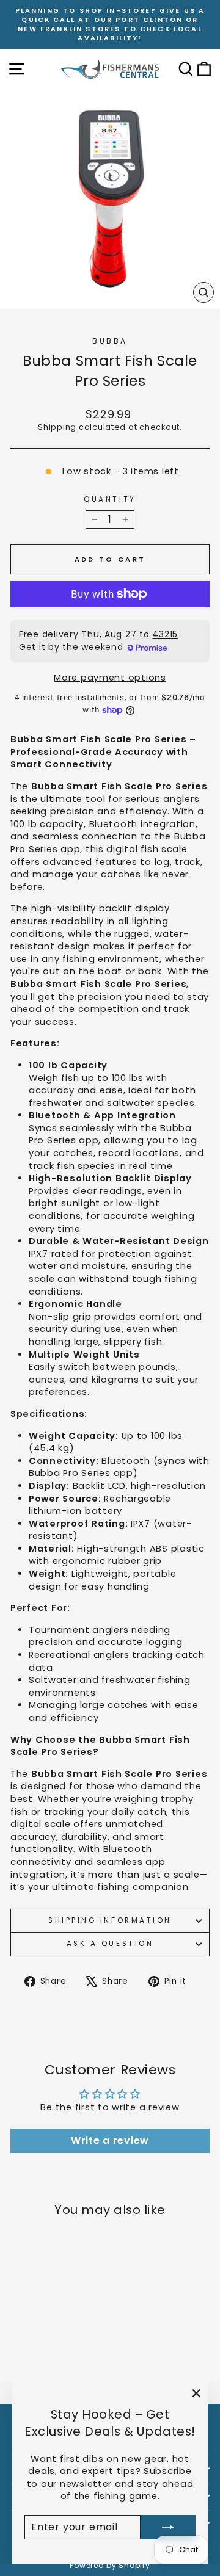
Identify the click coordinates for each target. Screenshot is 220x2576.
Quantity (110, 499)
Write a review (110, 2140)
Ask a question (110, 1944)
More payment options (110, 678)
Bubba (110, 341)
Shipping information (110, 1920)
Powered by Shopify (110, 2565)
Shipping (57, 427)
